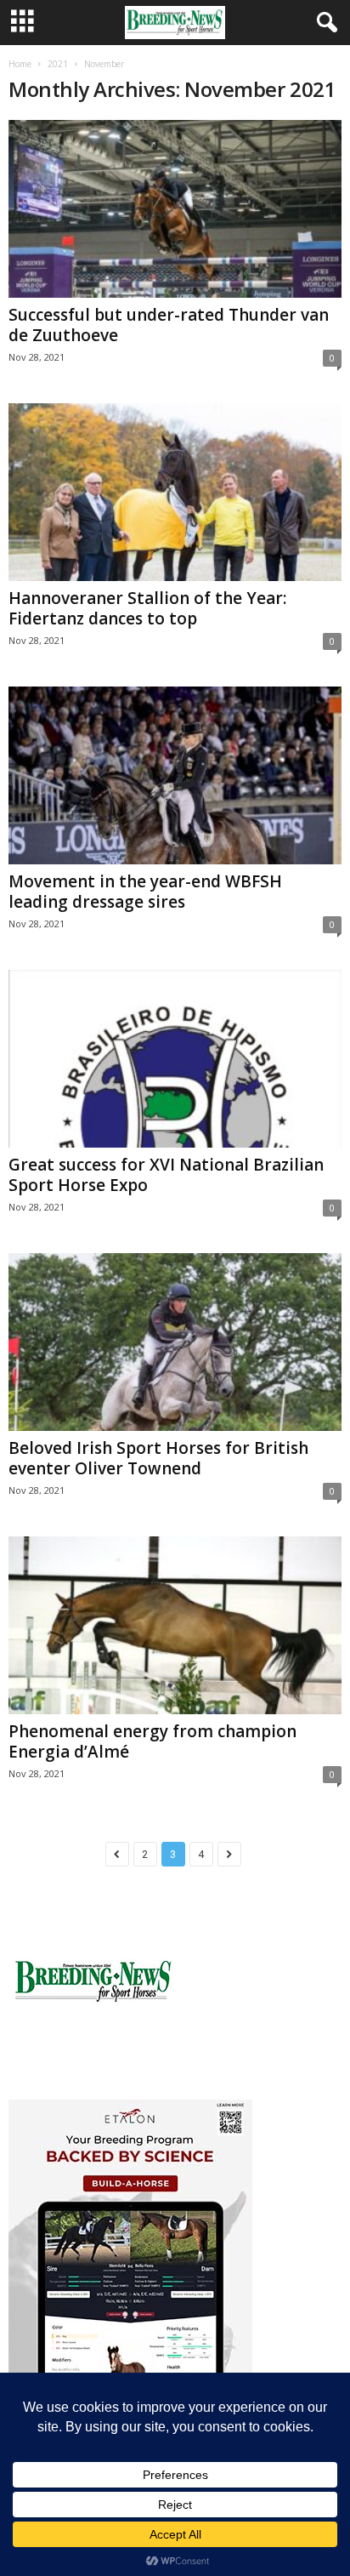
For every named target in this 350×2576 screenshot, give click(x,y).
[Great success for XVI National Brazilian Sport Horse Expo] (175, 1059)
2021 (58, 64)
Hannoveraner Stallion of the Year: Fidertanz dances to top (147, 608)
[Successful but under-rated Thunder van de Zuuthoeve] (175, 209)
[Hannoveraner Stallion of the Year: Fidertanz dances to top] (175, 492)
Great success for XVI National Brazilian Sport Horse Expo (166, 1175)
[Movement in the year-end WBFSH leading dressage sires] (175, 775)
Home (20, 64)
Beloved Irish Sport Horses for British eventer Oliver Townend (158, 1458)
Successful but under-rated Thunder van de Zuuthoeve (169, 325)
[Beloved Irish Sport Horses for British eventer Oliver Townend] (175, 1342)
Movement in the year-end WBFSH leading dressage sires (145, 892)
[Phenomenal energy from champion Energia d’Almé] (175, 1625)
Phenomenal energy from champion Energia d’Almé (152, 1741)
